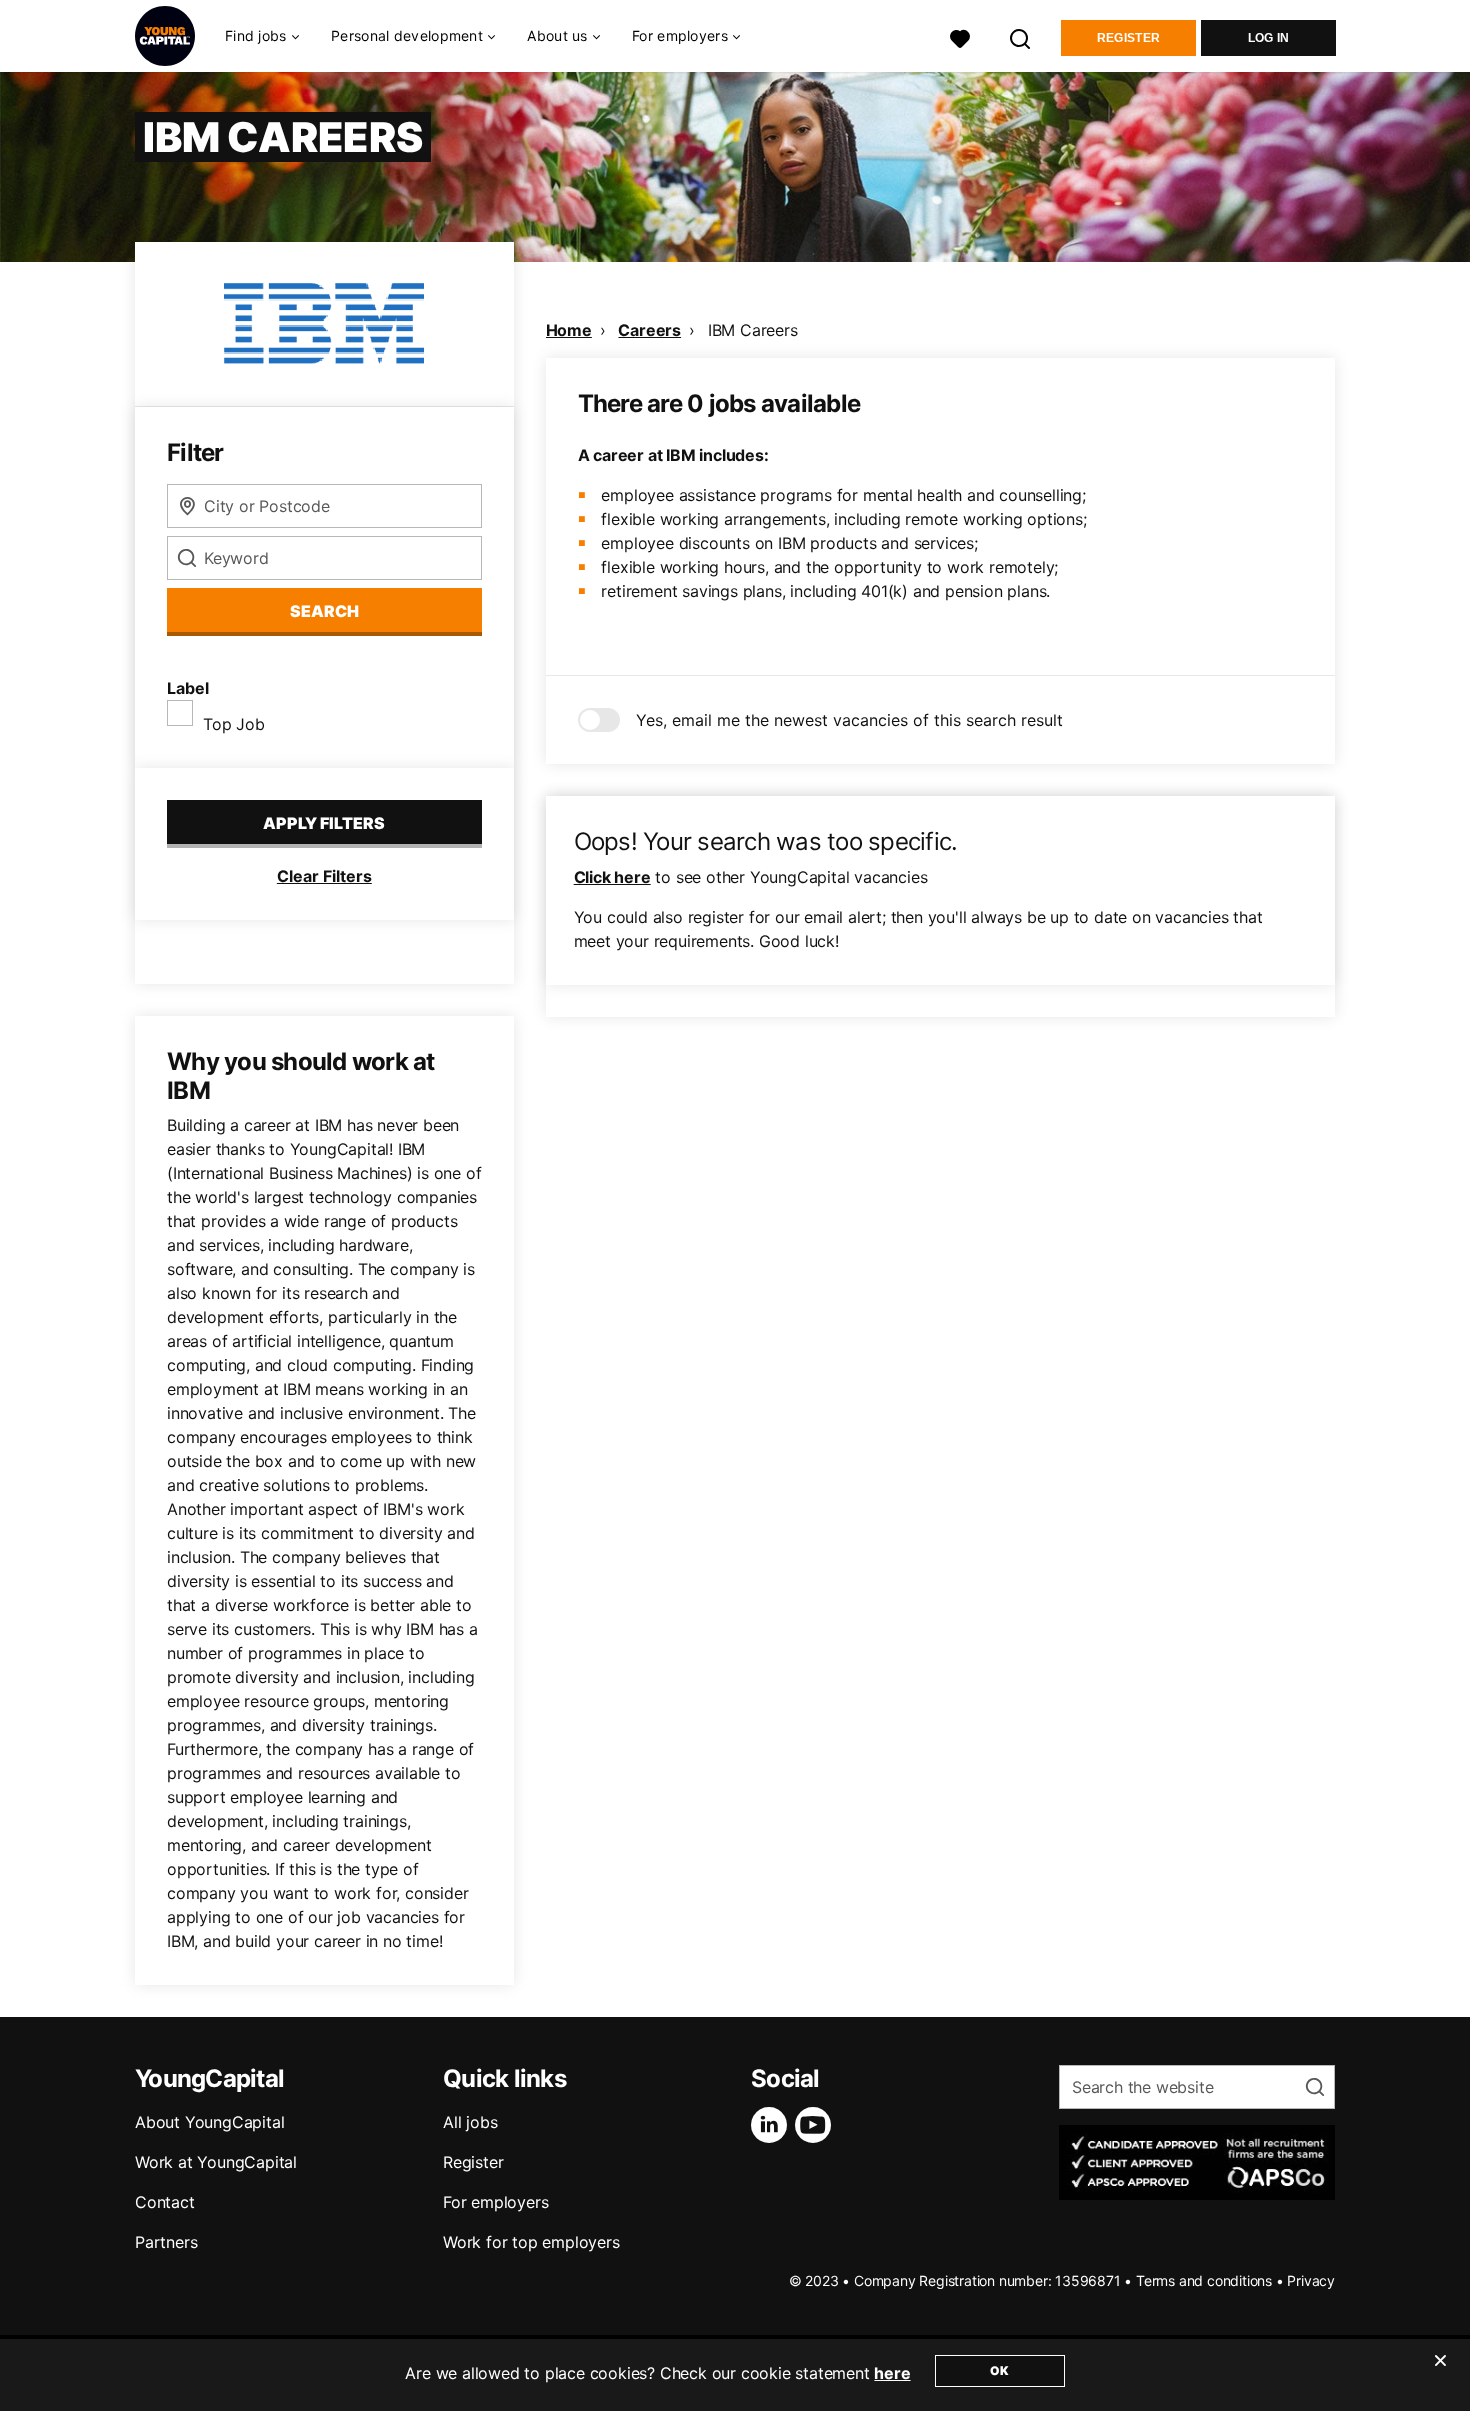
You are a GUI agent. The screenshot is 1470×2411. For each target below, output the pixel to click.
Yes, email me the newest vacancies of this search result (849, 720)
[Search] (1021, 36)
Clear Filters (324, 876)
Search (324, 611)
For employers (495, 2202)
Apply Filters (324, 823)
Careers (649, 330)
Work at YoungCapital (216, 2162)
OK (999, 2370)
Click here (612, 877)
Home (569, 330)
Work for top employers (531, 2242)
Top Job (234, 724)
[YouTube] (817, 2125)
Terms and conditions (1204, 2280)
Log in (1269, 38)
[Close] (1440, 2373)
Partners (166, 2242)
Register (1128, 38)
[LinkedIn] (773, 2125)
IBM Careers (753, 330)
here (892, 2373)
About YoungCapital (209, 2122)
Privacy (1311, 2280)
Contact (165, 2202)
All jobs (470, 2122)
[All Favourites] (960, 36)
